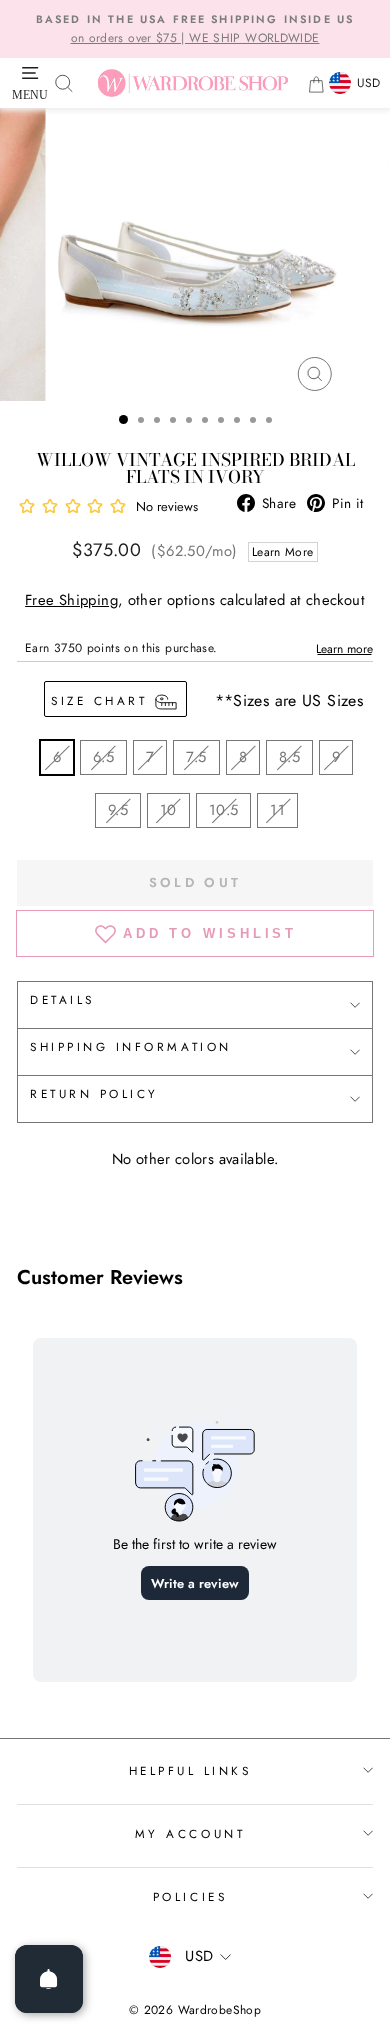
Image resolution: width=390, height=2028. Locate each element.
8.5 (289, 757)
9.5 (118, 810)
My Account (190, 1833)
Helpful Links (190, 1770)
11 (277, 810)
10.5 (223, 810)
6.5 (103, 757)
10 (168, 810)
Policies (190, 1896)
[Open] (49, 1979)
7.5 (196, 757)
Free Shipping (71, 600)
